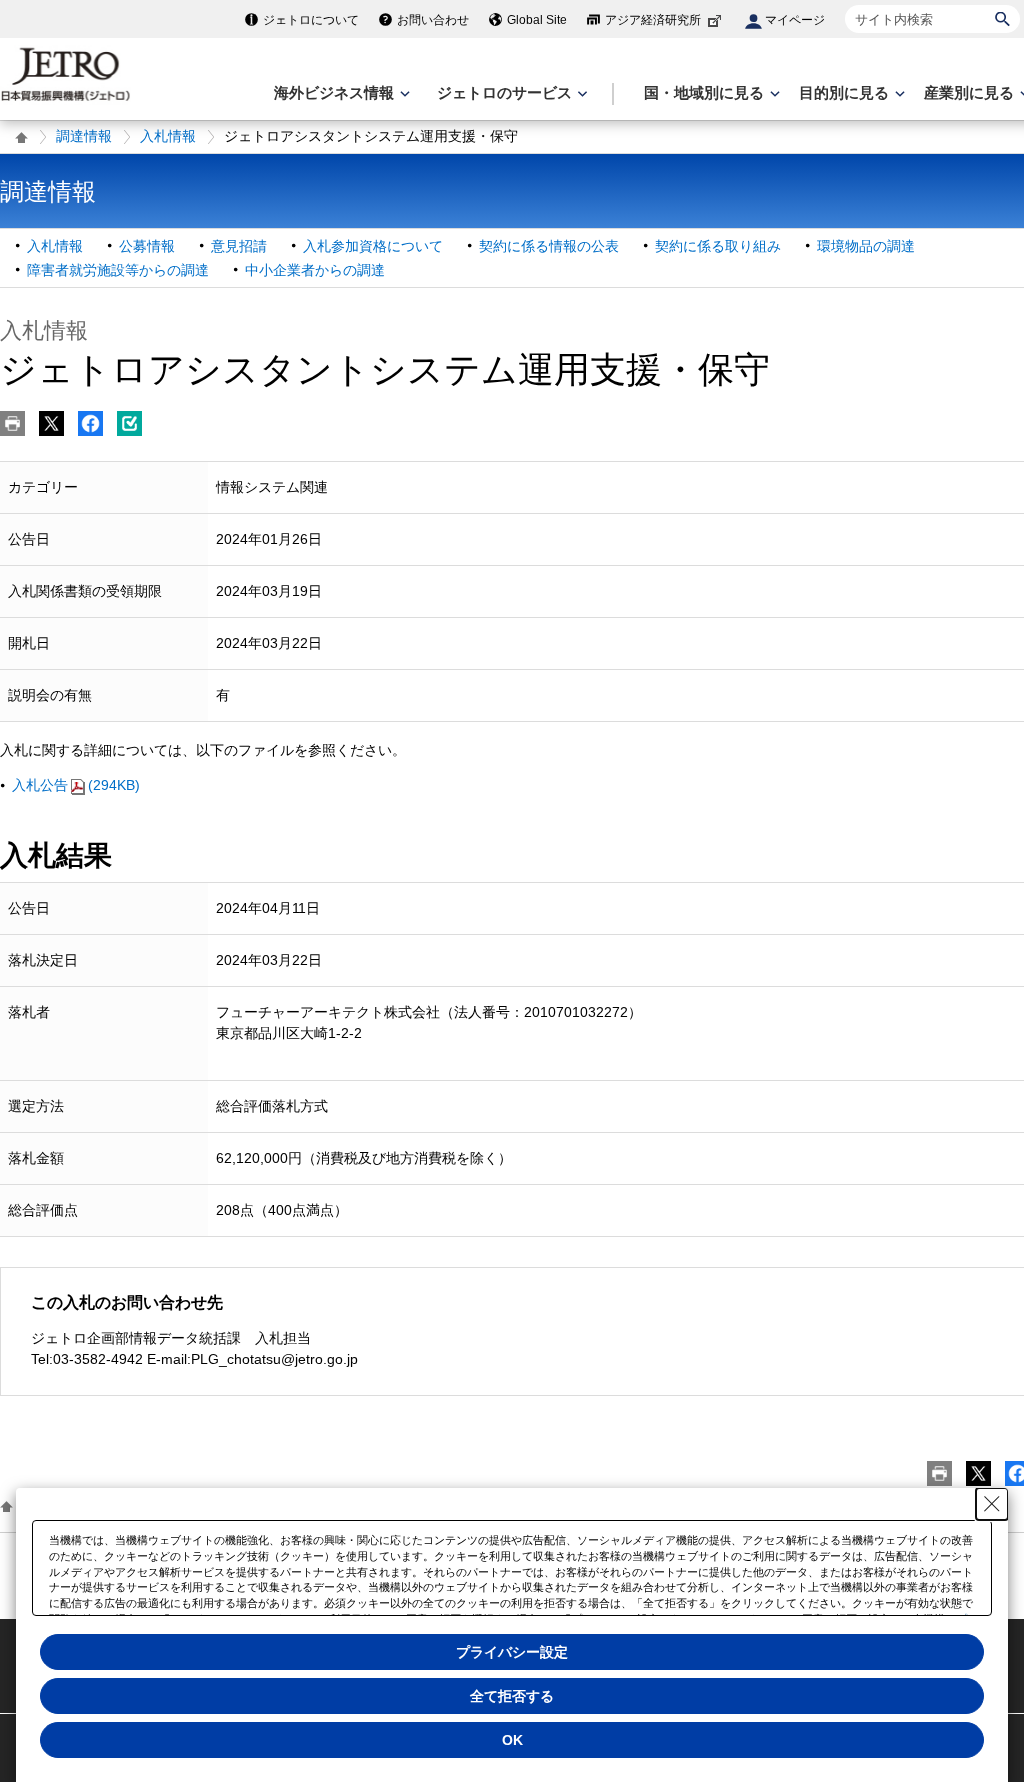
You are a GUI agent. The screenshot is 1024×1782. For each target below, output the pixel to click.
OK (512, 1740)
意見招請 (239, 246)
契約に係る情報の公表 (549, 246)
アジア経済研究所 (653, 20)
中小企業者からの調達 (315, 270)
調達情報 (84, 136)
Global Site (537, 20)
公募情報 (147, 246)
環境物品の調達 (866, 246)
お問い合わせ (433, 20)
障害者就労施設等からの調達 (118, 270)
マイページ (795, 20)
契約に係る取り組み (718, 246)
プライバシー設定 (512, 1652)
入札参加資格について (373, 246)
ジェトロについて (311, 20)
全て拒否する (512, 1696)
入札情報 (168, 136)
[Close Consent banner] (992, 1504)
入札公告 (76, 785)
